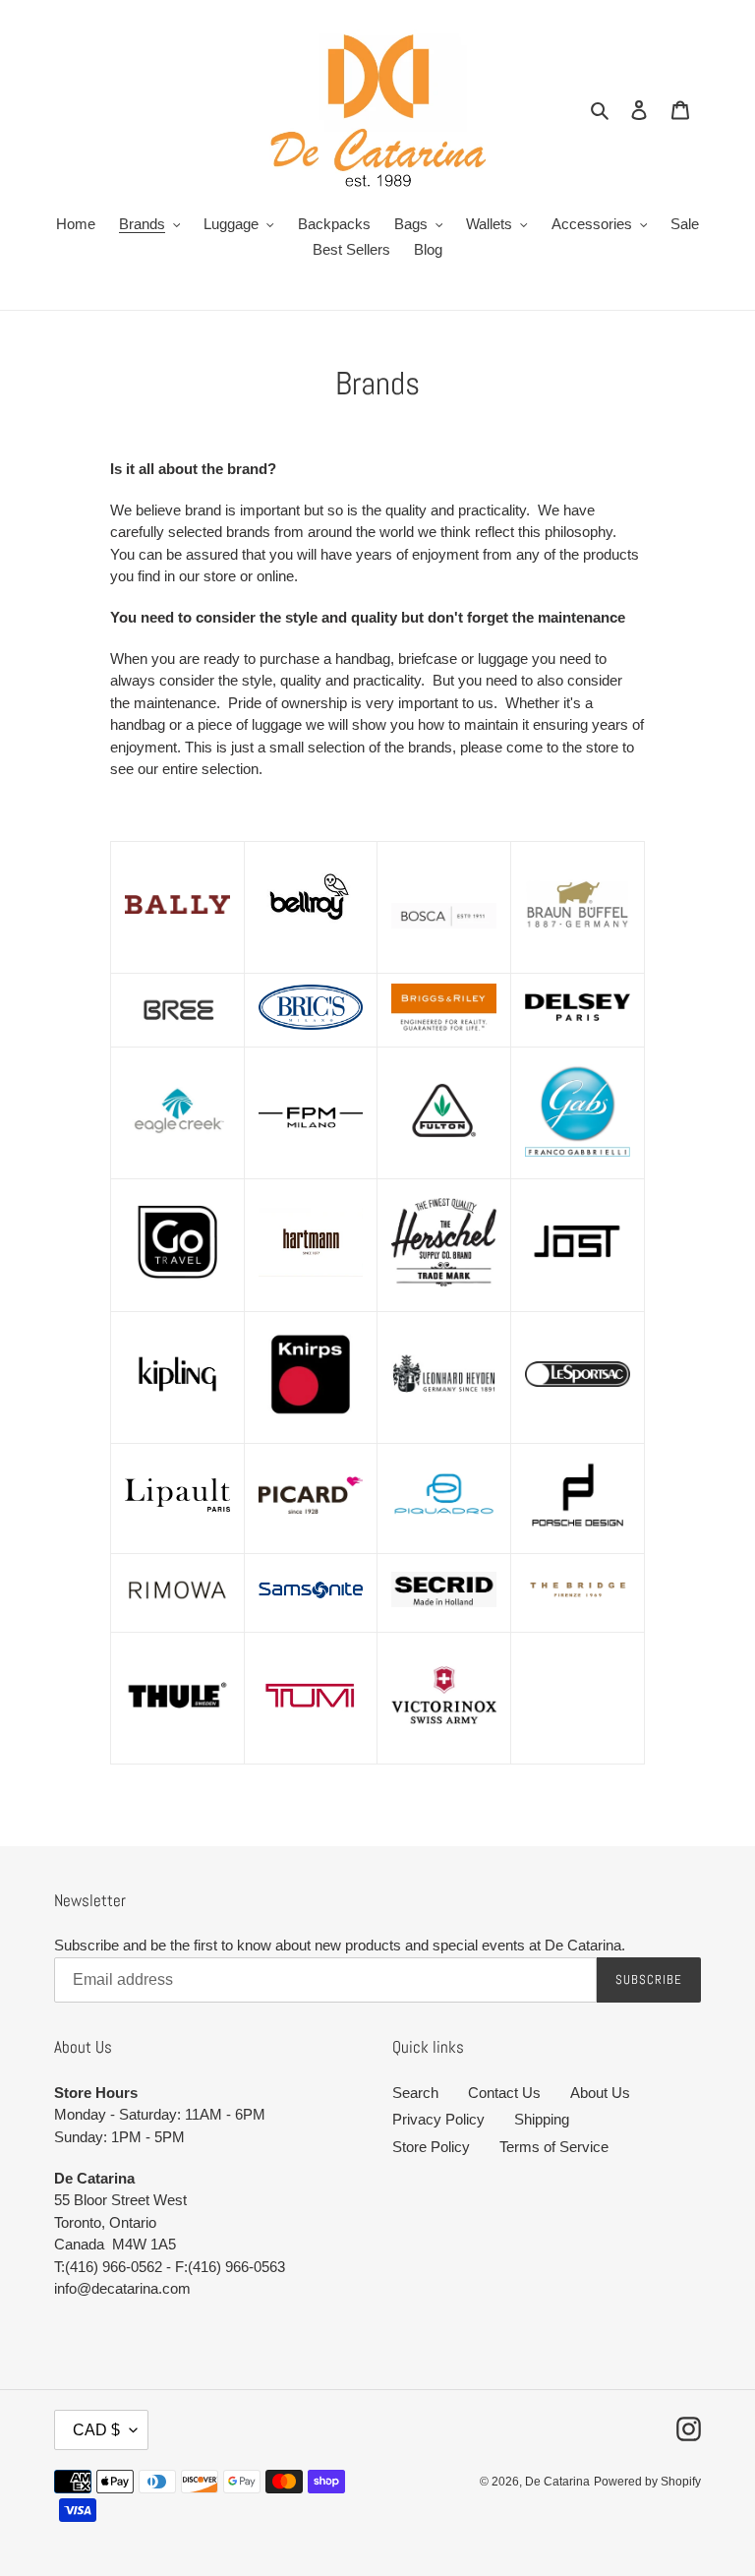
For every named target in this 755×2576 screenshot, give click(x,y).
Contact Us (504, 2093)
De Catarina (557, 2482)
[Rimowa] (177, 1611)
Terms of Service (554, 2147)
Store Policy (431, 2147)
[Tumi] (311, 1743)
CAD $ (96, 2430)
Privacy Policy (438, 2119)
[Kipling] (177, 1421)
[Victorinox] (444, 1719)
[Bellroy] (311, 952)
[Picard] (311, 1509)
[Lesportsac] (578, 1382)
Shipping (542, 2119)
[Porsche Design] (578, 1531)
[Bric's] (311, 1025)
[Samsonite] (311, 1609)
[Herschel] (444, 1282)
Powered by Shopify (647, 2482)
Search (415, 2093)
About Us (600, 2093)
